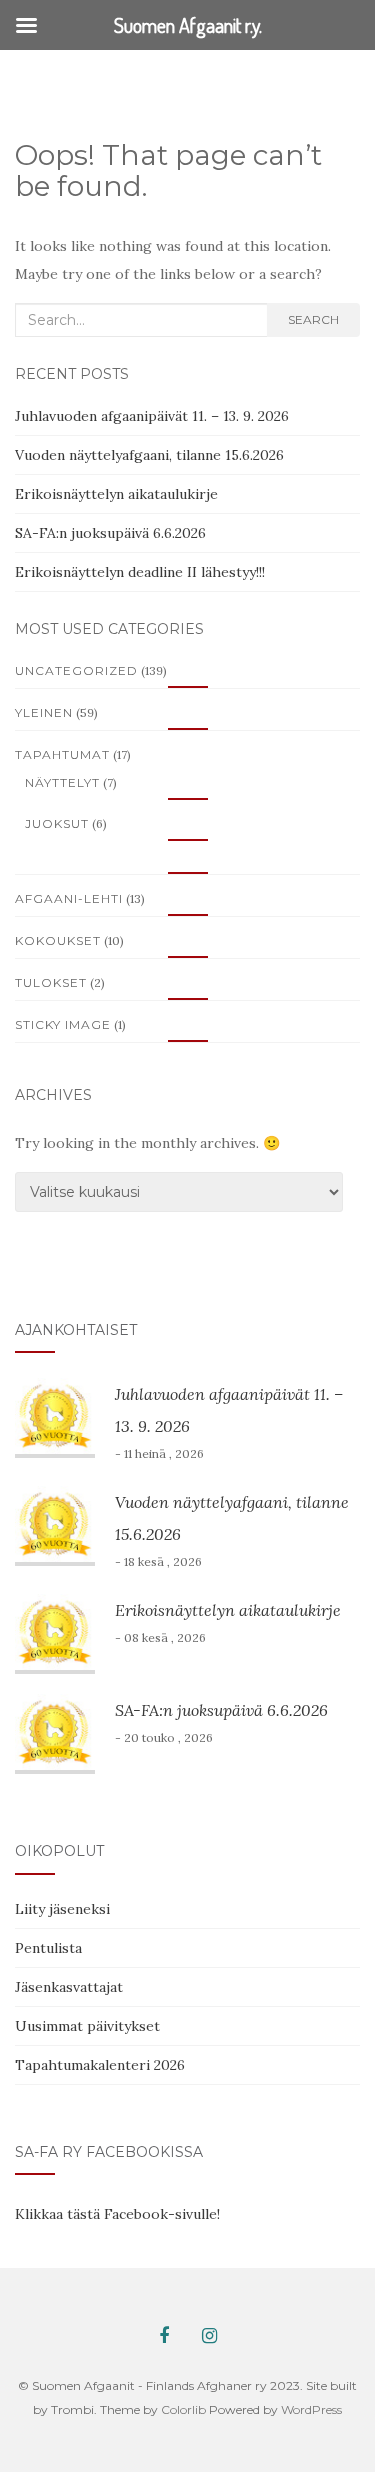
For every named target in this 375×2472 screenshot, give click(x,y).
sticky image (63, 1024)
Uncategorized (76, 670)
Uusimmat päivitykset (87, 2026)
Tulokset (51, 982)
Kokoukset (58, 940)
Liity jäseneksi (62, 1909)
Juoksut (57, 823)
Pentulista (48, 1948)
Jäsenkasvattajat (69, 1987)
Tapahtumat (62, 754)
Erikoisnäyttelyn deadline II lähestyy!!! (140, 572)
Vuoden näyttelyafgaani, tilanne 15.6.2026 (149, 455)
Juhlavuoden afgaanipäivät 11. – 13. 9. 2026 (152, 416)
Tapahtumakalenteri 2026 (100, 2065)
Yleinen (44, 712)
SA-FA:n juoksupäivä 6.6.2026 (110, 533)
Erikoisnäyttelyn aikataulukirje (116, 494)
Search (313, 319)
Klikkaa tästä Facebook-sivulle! (117, 2214)
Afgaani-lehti (69, 898)
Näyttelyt (62, 782)
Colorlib (183, 2409)
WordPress (311, 2409)
